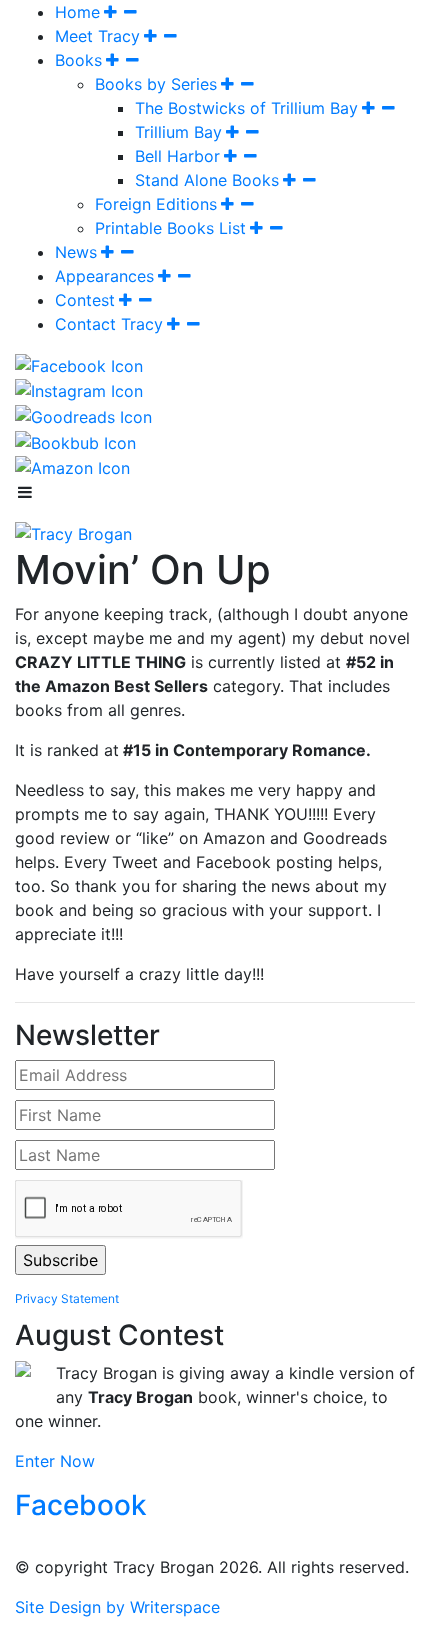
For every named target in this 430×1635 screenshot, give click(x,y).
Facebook (81, 1505)
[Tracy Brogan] (73, 532)
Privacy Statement (67, 1298)
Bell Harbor (177, 156)
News (76, 252)
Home (77, 12)
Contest (85, 300)
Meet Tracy (97, 36)
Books (78, 60)
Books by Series (156, 84)
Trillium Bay (178, 132)
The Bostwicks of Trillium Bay (246, 108)
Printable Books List (170, 228)
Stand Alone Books (207, 180)
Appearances (104, 276)
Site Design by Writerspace (117, 1607)
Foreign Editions (156, 204)
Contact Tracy (109, 324)
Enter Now (55, 1461)
